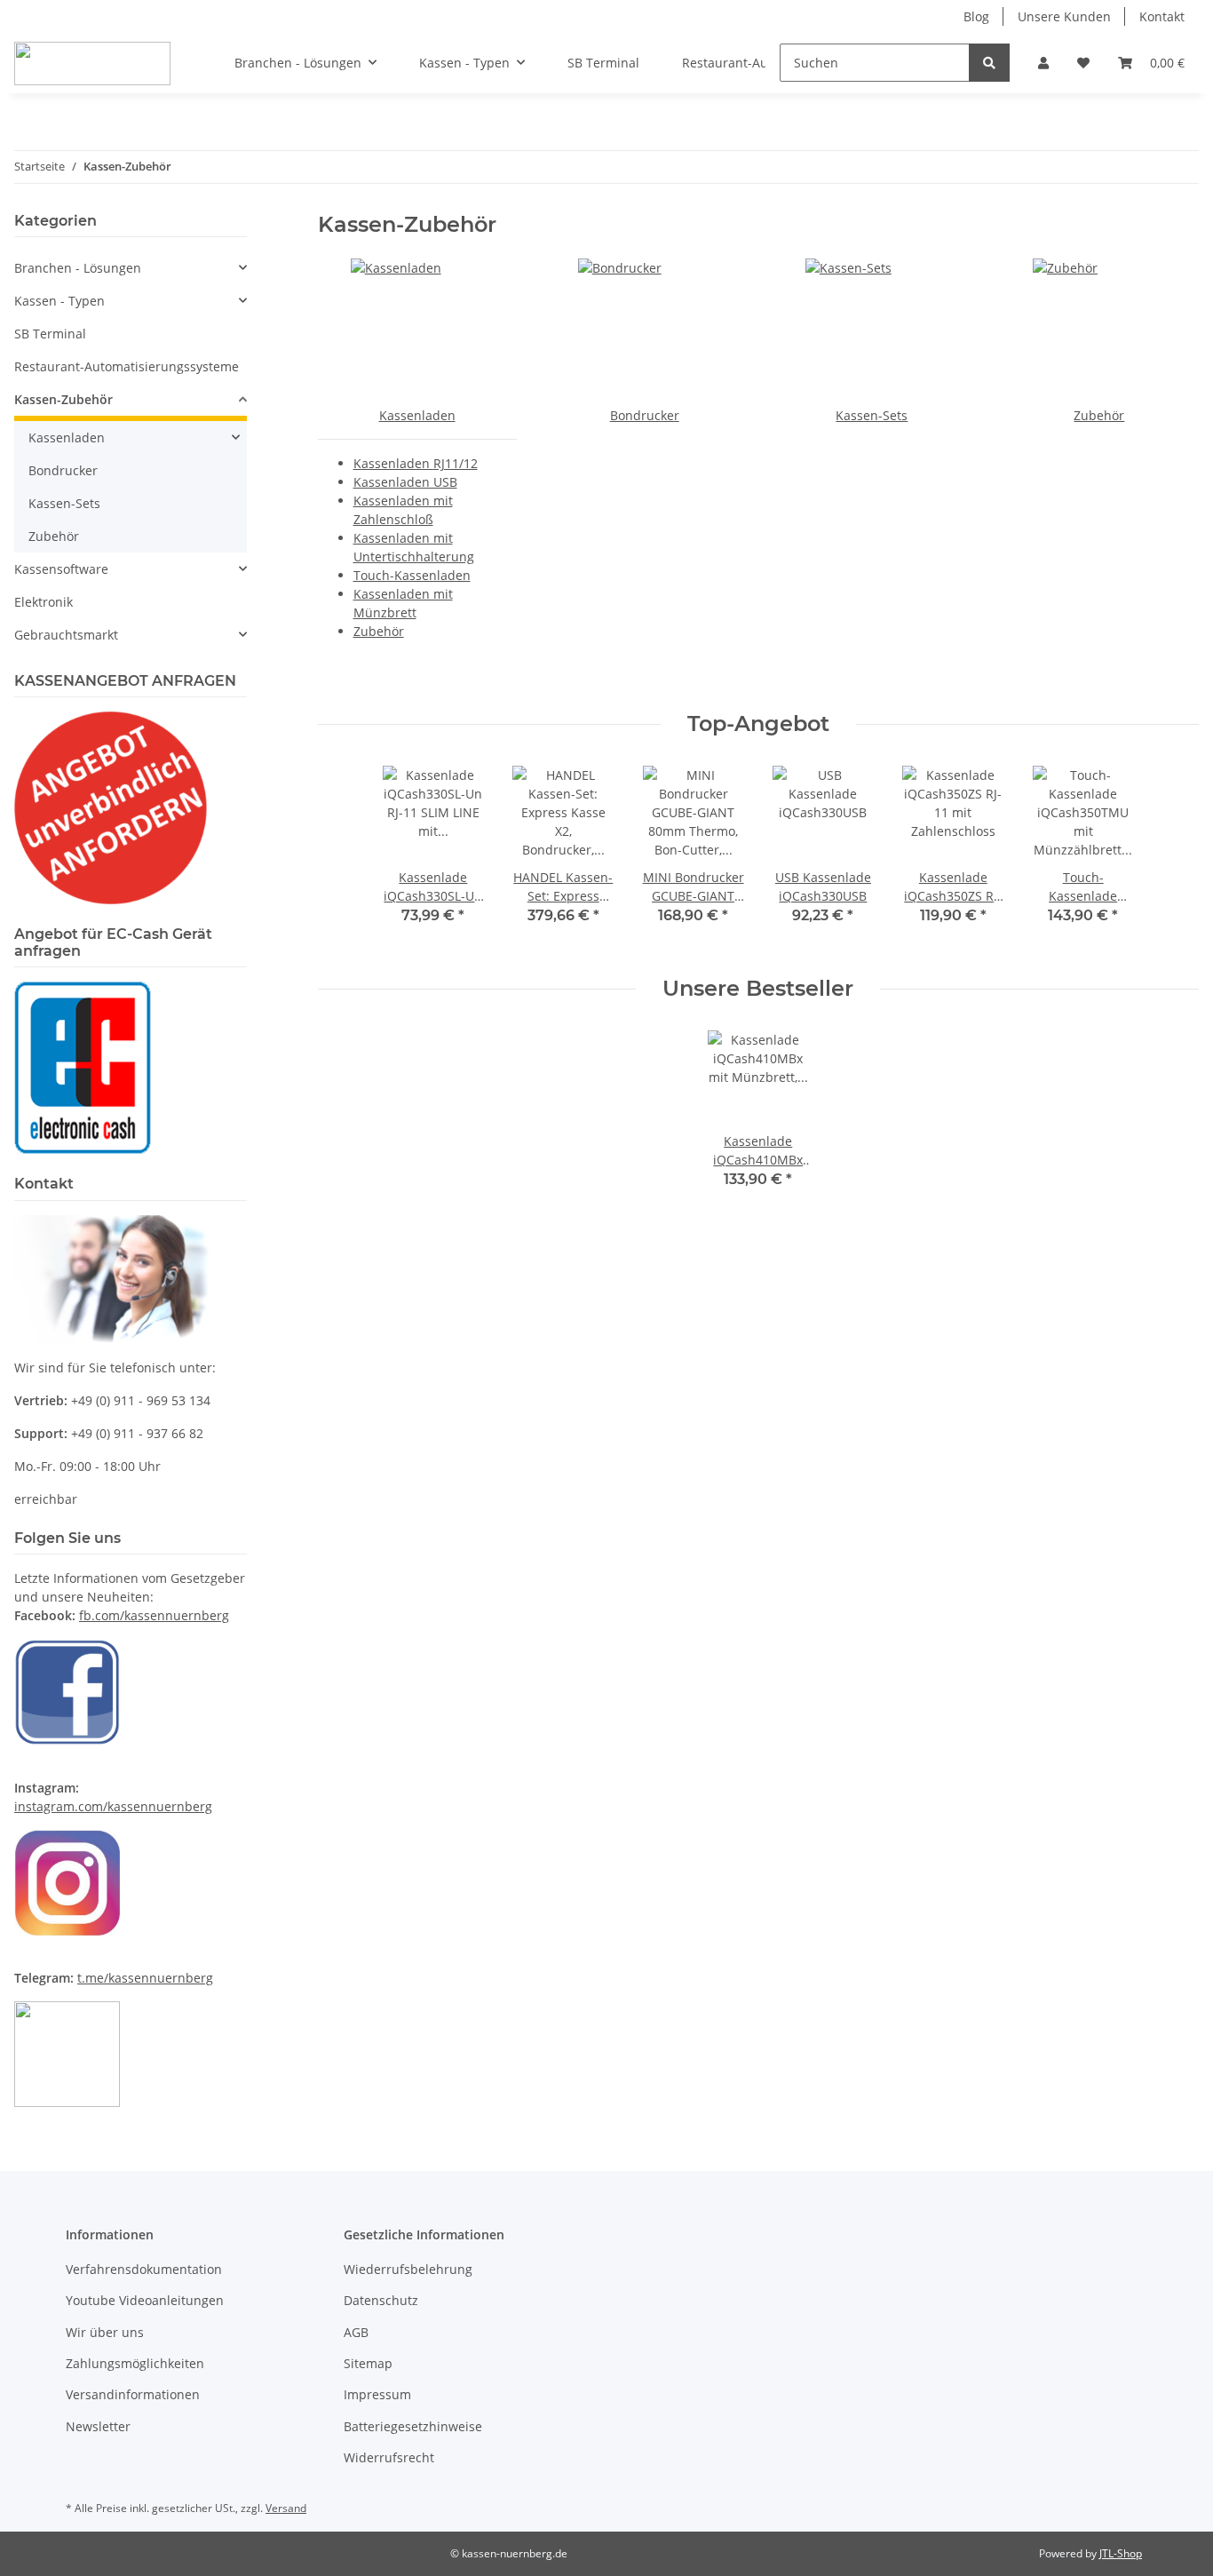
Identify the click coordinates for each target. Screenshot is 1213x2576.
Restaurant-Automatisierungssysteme (127, 366)
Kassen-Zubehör (63, 399)
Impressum (377, 2394)
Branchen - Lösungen (78, 268)
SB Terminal (50, 334)
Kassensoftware (61, 569)
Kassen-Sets (872, 415)
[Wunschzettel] (1083, 63)
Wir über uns (105, 2332)
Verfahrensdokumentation (144, 2269)
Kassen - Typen (59, 301)
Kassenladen (417, 415)
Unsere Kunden (1064, 16)
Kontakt (1162, 16)
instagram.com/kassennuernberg (113, 1806)
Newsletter (98, 2426)
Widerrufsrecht (389, 2457)
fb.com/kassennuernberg (154, 1615)
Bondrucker (645, 415)
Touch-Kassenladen (412, 575)
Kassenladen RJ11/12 (416, 463)
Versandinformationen (133, 2394)
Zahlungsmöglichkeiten (135, 2363)
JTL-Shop (1121, 2553)
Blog (976, 16)
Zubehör (379, 631)
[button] (1043, 63)
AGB (356, 2332)
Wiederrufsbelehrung (408, 2269)
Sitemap (368, 2363)
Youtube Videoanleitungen (145, 2300)
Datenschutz (381, 2300)
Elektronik (44, 602)
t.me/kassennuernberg (145, 1978)
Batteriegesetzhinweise (413, 2426)
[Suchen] (989, 63)
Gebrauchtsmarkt (66, 635)
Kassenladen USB (405, 482)
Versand (286, 2508)
